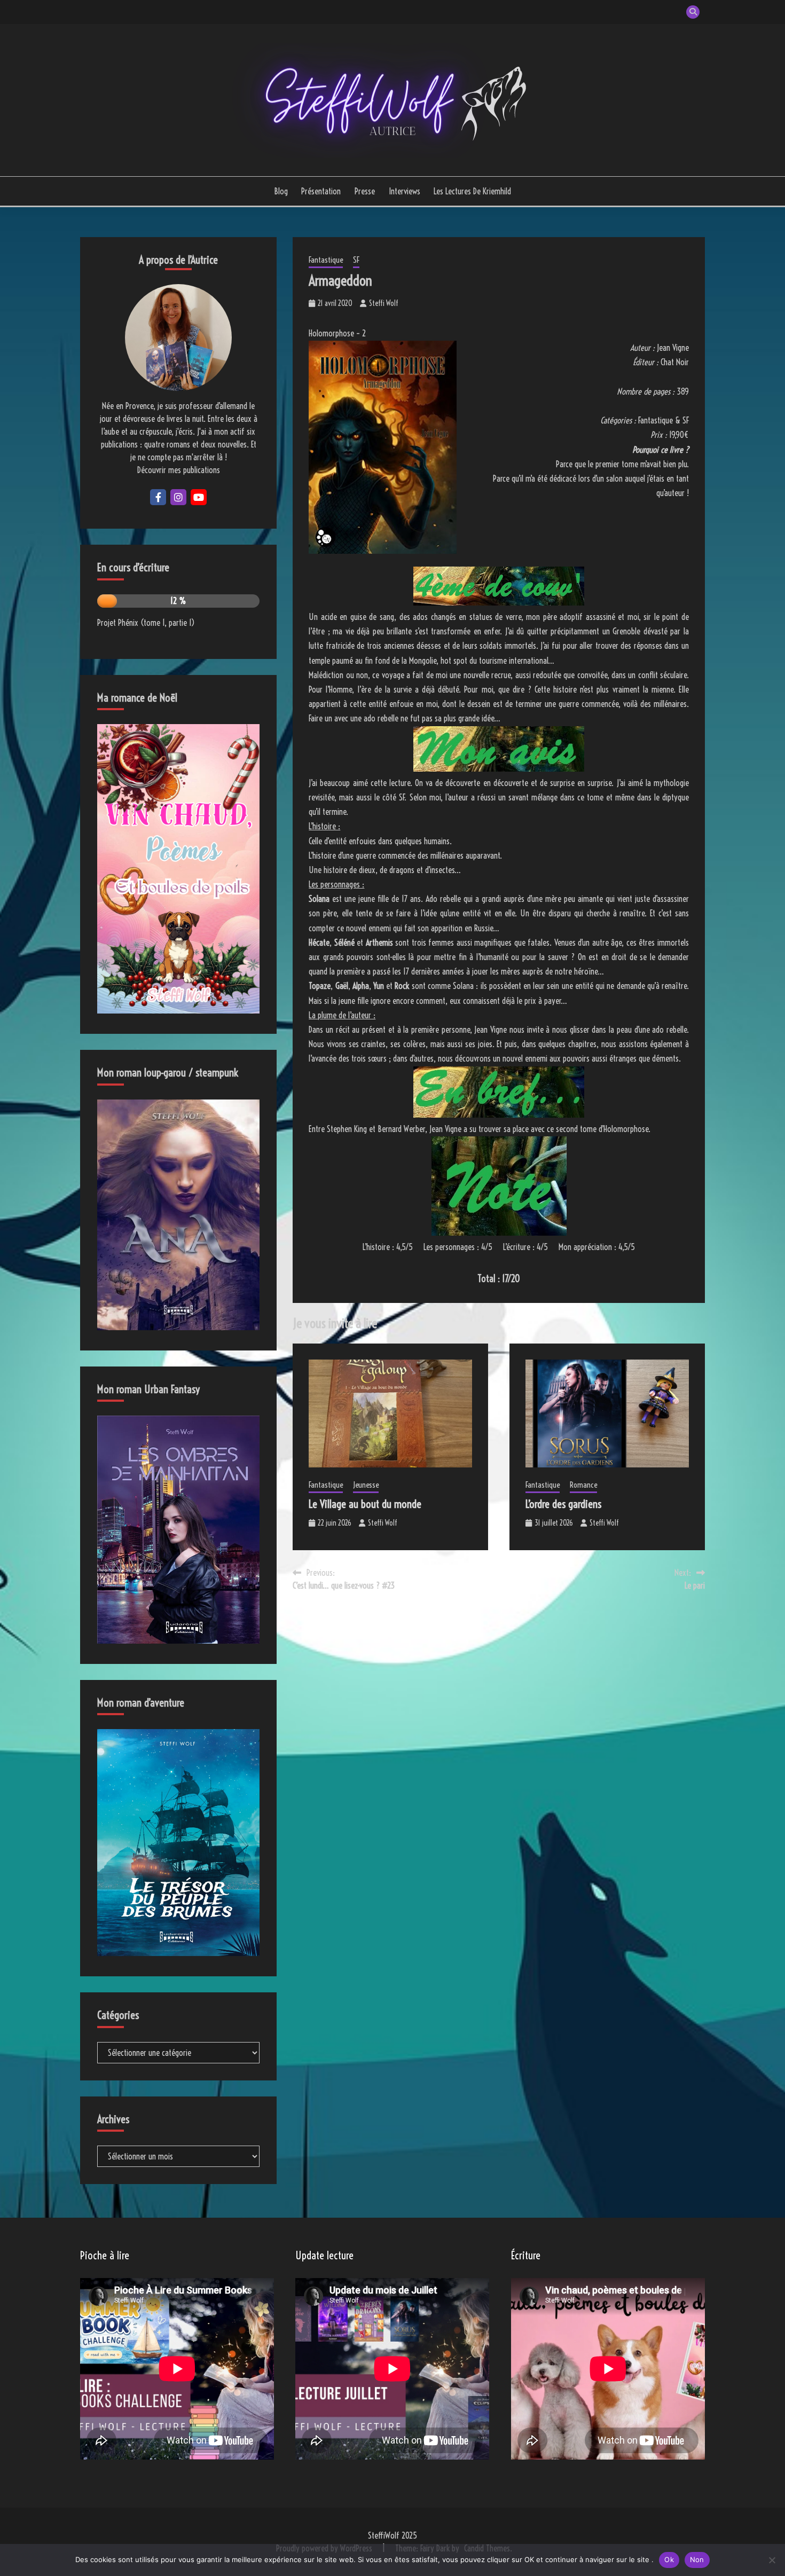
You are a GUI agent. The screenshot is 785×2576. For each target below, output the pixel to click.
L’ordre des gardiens (563, 1504)
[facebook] (158, 497)
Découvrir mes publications (179, 470)
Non (697, 2559)
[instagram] (178, 497)
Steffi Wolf (384, 303)
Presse (365, 191)
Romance (583, 1485)
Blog (281, 191)
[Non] (772, 2560)
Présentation (321, 191)
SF (356, 260)
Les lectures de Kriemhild (472, 191)
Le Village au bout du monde (365, 1504)
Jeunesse (366, 1485)
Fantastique (326, 260)
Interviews (405, 191)
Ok (669, 2559)
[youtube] (199, 497)
